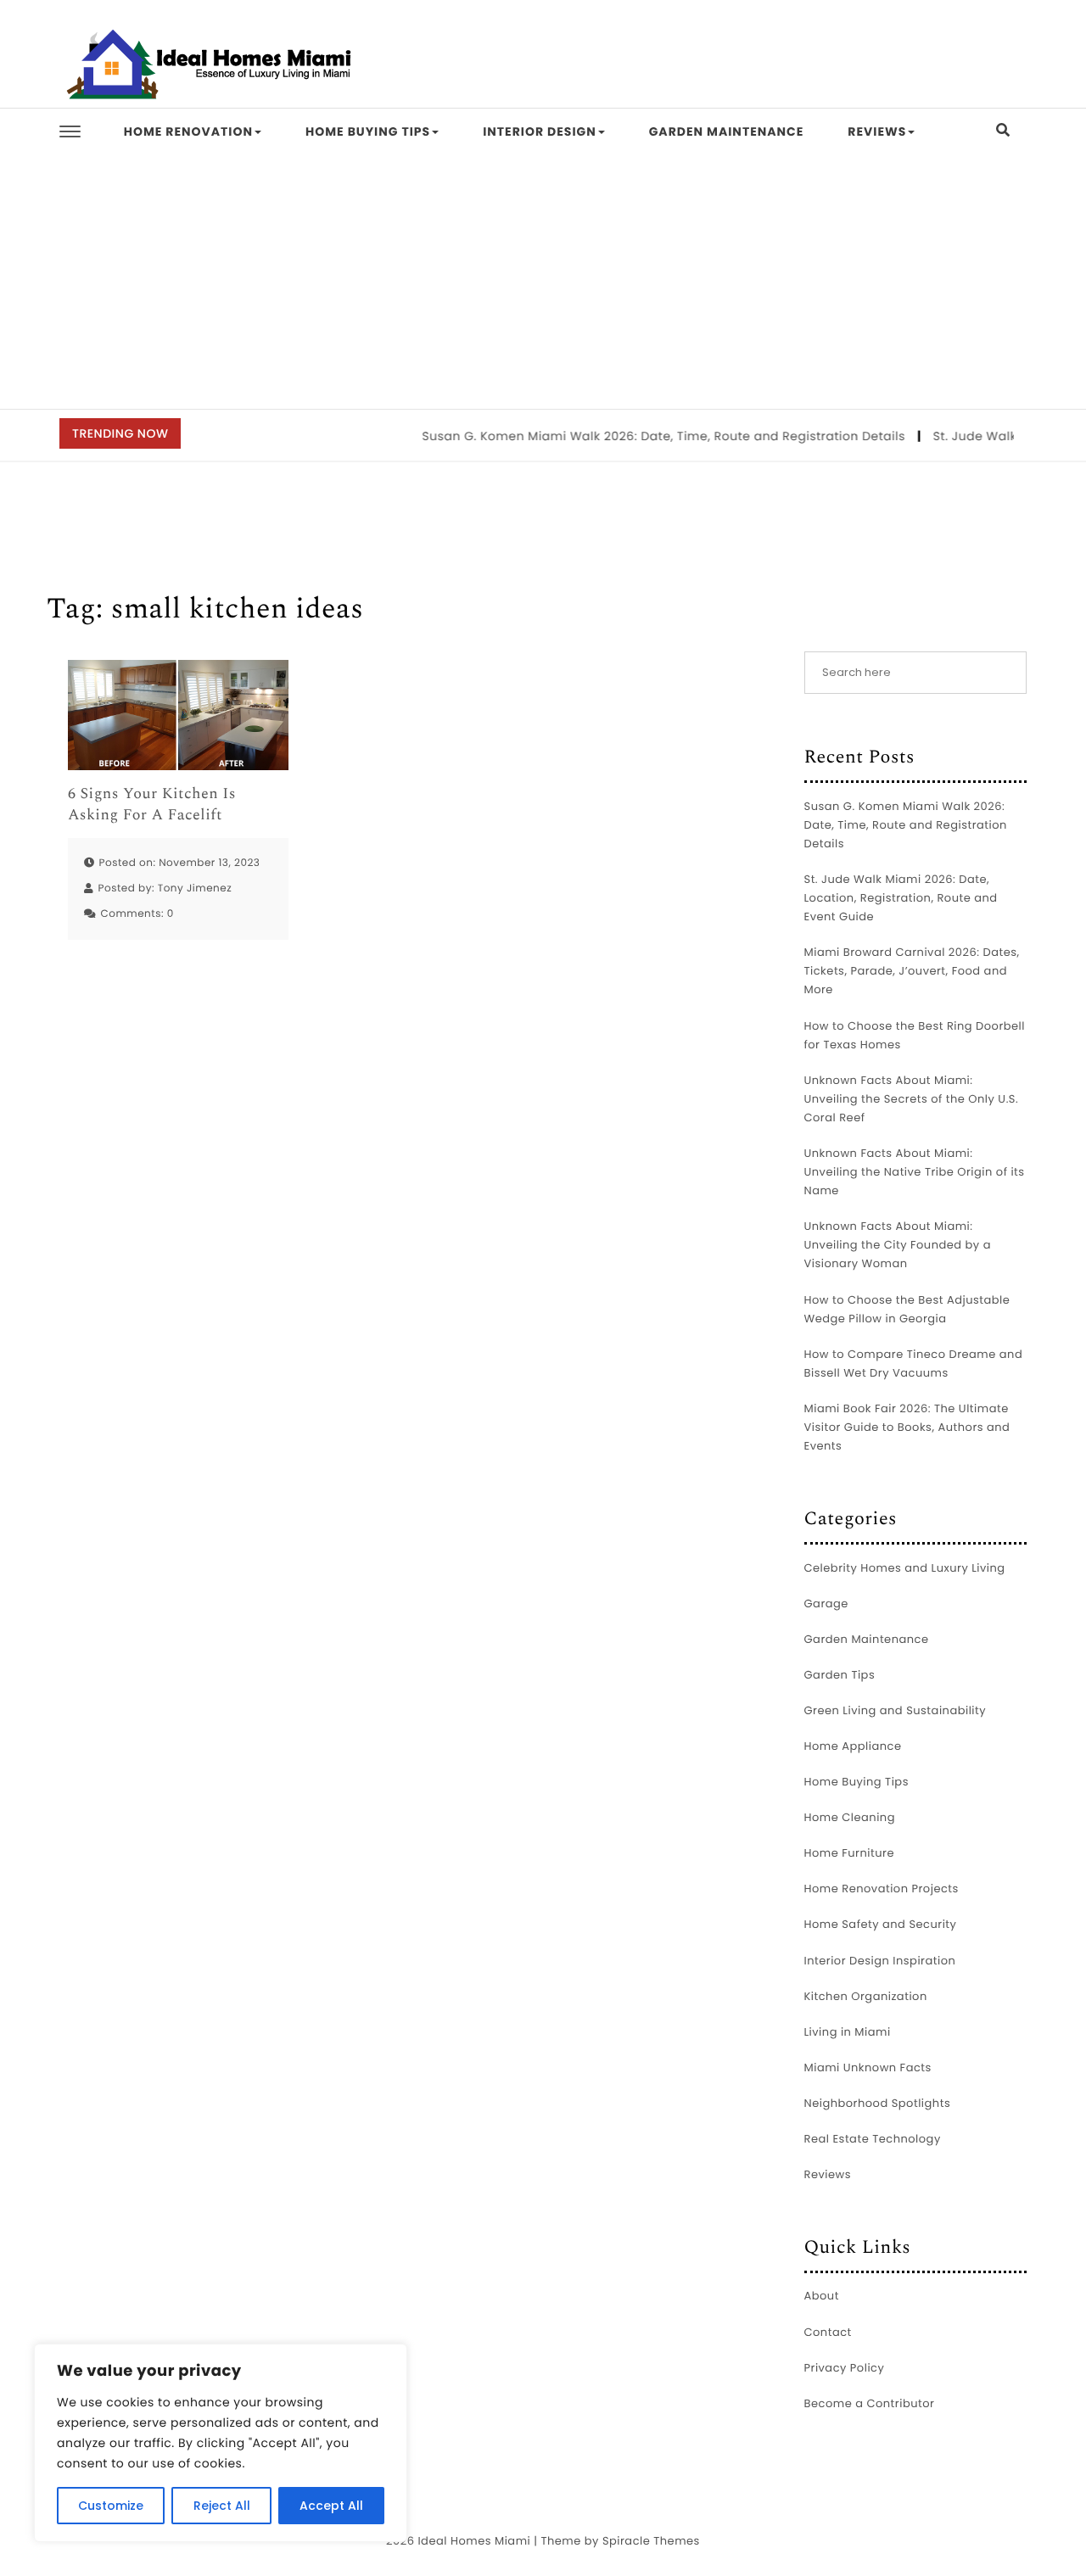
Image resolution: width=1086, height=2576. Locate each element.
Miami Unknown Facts (868, 2068)
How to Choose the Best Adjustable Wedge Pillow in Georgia (907, 1309)
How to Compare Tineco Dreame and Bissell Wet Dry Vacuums (914, 1363)
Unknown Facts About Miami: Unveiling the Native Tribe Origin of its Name (915, 1172)
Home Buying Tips (368, 131)
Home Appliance (853, 1746)
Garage (826, 1604)
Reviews (877, 131)
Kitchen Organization (866, 1996)
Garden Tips (840, 1675)
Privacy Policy (845, 2368)
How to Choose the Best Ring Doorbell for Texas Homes (915, 1035)
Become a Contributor (870, 2403)
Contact (828, 2332)
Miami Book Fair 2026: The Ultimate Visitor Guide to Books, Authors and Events (907, 1427)
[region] (221, 2443)
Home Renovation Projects (882, 1889)
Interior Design (540, 131)
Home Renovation (188, 131)
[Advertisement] (543, 282)
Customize (111, 2506)
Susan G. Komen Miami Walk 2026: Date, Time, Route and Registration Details (641, 436)
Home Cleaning (850, 1817)
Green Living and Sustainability (896, 1710)
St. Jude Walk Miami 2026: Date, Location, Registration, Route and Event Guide (901, 898)
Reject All (222, 2506)
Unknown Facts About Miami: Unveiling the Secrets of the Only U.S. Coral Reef (912, 1099)
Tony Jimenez (195, 888)
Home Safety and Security (881, 1924)
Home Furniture (849, 1853)
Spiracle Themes (651, 2541)
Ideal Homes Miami (474, 2541)
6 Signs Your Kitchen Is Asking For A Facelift (152, 805)
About (822, 2296)
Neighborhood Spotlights (878, 2103)
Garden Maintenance (727, 131)
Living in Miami (848, 2032)
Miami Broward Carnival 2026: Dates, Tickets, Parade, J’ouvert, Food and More (912, 971)
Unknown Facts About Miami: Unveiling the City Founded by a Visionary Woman (898, 1245)
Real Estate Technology (873, 2139)
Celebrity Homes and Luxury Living (905, 1568)
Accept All (331, 2506)
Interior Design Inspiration (880, 1961)
